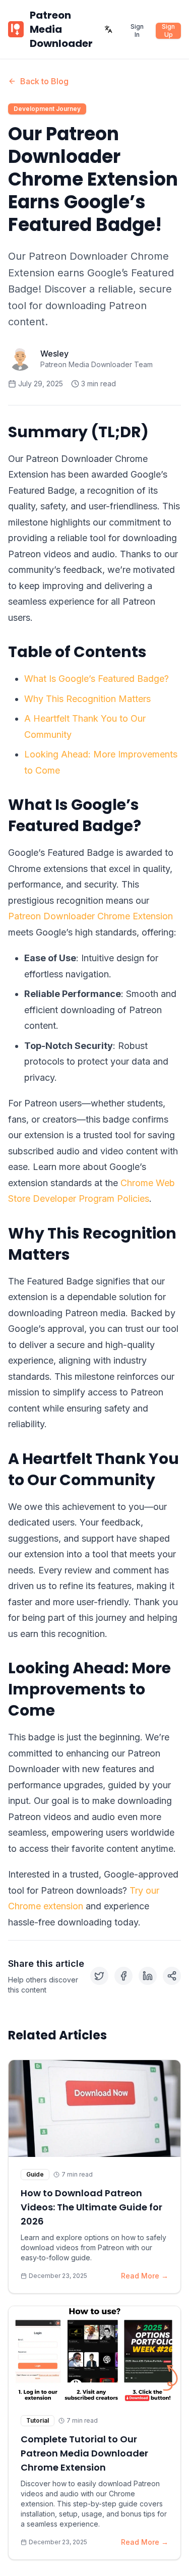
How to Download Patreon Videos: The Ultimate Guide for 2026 (91, 2207)
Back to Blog (44, 81)
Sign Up (168, 31)
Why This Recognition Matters (87, 699)
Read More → (145, 2276)
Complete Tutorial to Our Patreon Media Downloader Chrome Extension (84, 2453)
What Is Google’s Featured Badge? (97, 679)
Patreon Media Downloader (61, 29)
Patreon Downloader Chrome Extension (90, 916)
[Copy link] (172, 1976)
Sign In (137, 31)
